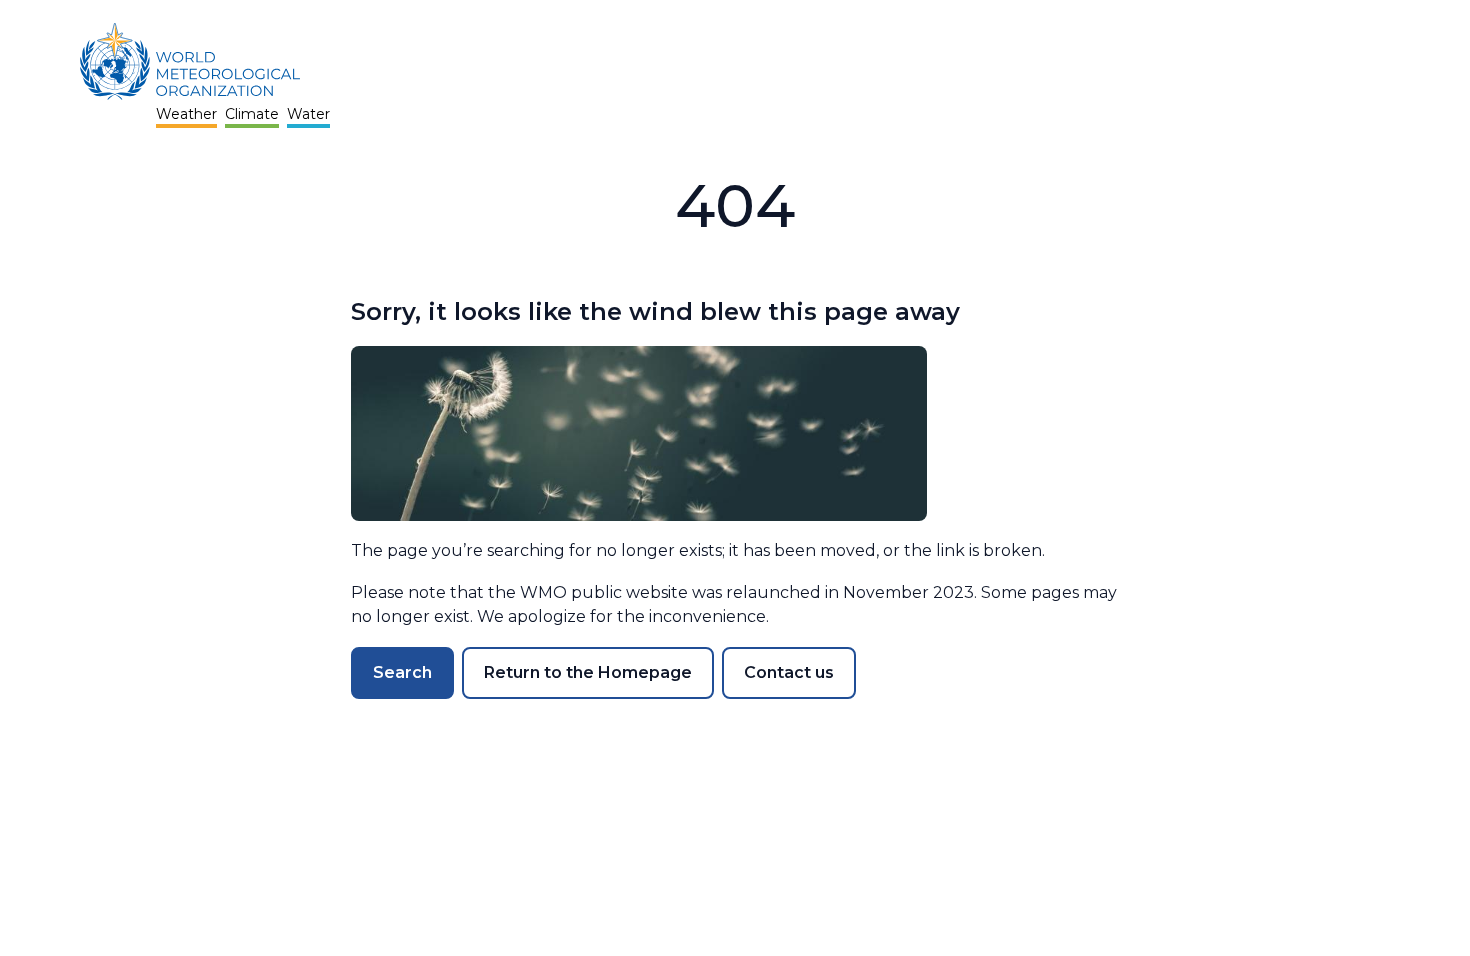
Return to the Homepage (588, 672)
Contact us (789, 672)
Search (402, 672)
